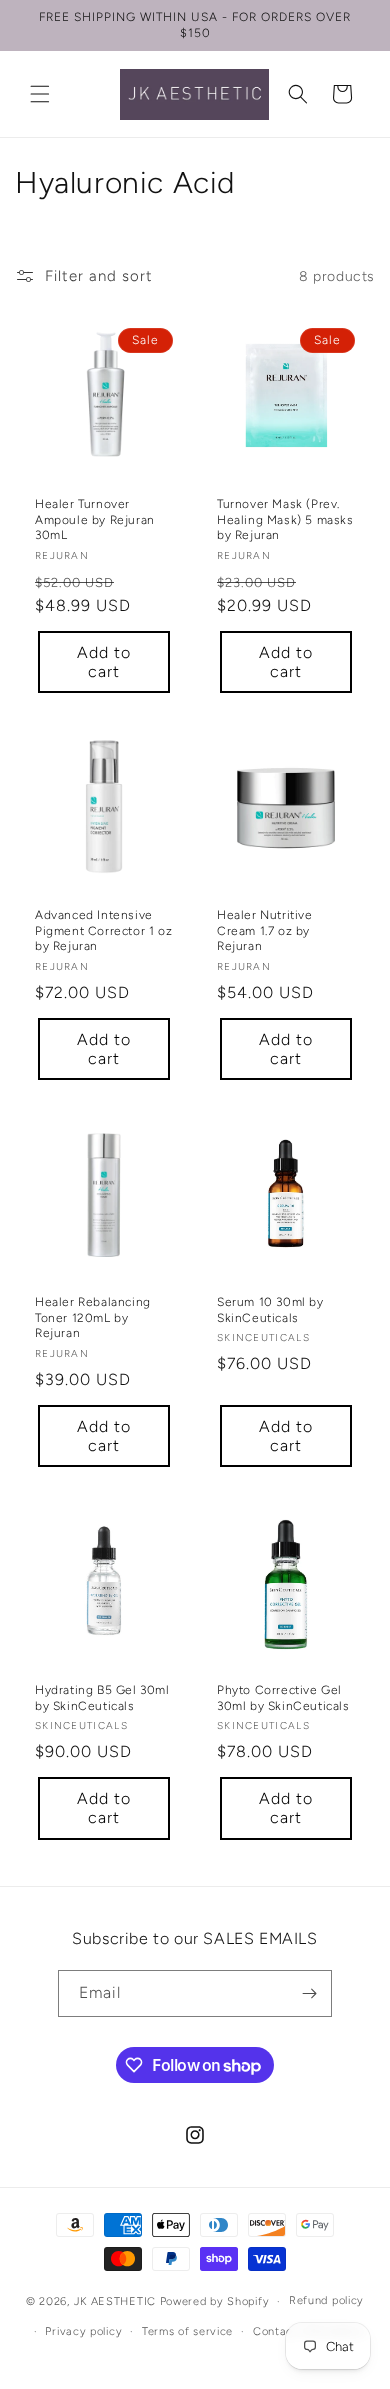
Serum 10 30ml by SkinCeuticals (270, 1310)
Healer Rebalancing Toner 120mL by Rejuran (93, 1317)
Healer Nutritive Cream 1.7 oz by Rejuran (265, 930)
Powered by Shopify (215, 2301)
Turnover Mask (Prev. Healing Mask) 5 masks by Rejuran (285, 519)
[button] (40, 94)
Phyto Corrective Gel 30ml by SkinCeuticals (283, 1698)
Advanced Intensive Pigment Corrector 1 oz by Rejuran (103, 930)
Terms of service (187, 2331)
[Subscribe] (309, 1993)
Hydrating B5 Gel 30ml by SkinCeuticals (102, 1698)
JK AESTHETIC (115, 2301)
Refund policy (326, 2300)
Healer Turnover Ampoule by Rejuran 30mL (95, 519)
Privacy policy (83, 2331)
